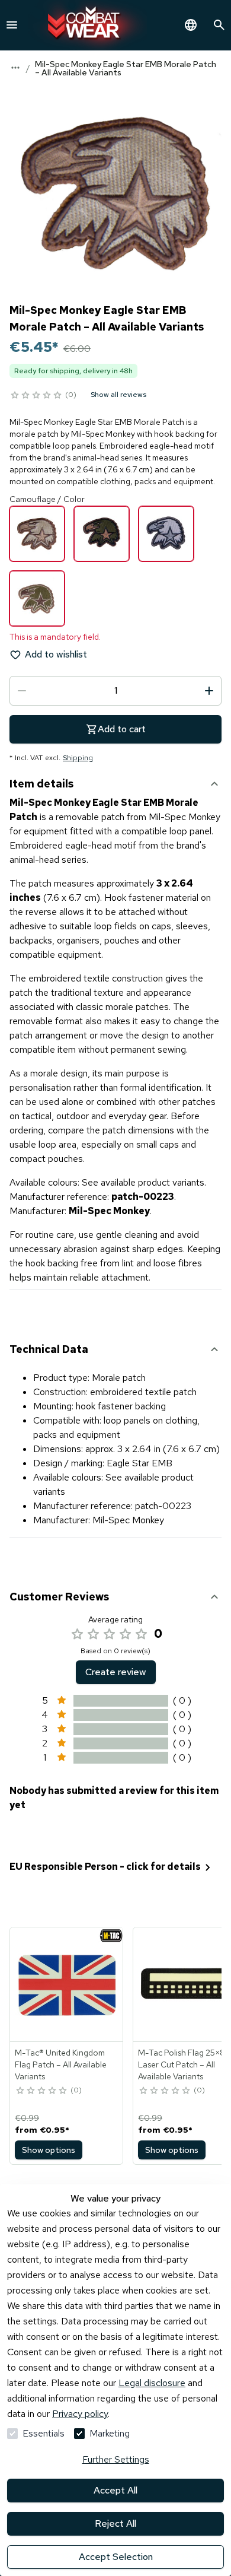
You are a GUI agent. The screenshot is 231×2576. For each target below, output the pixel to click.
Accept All (115, 2490)
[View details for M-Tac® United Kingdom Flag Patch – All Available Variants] (67, 1984)
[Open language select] (191, 25)
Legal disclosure (152, 2383)
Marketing (110, 2433)
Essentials (44, 2433)
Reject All (115, 2523)
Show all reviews (118, 395)
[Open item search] (219, 25)
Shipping (78, 758)
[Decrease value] (22, 691)
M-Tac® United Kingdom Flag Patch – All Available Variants (61, 2064)
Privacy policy (80, 2414)
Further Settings (116, 2459)
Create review (116, 1672)
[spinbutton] (115, 691)
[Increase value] (209, 691)
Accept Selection (116, 2557)
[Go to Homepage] (88, 25)
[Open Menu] (12, 25)
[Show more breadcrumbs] (15, 68)
